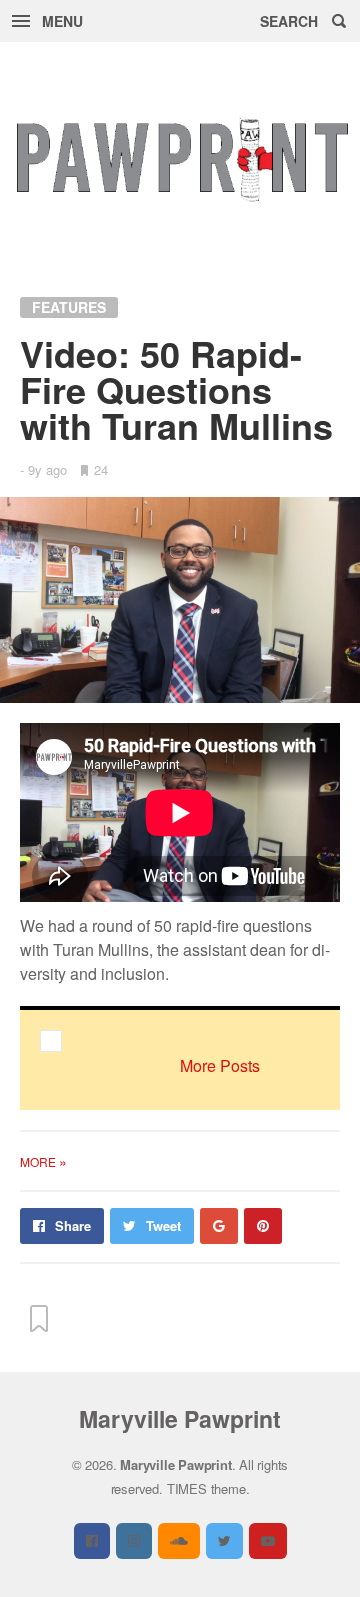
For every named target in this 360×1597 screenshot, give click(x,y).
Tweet (163, 1225)
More (43, 1161)
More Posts (220, 1065)
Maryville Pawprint (180, 1418)
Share (73, 1225)
